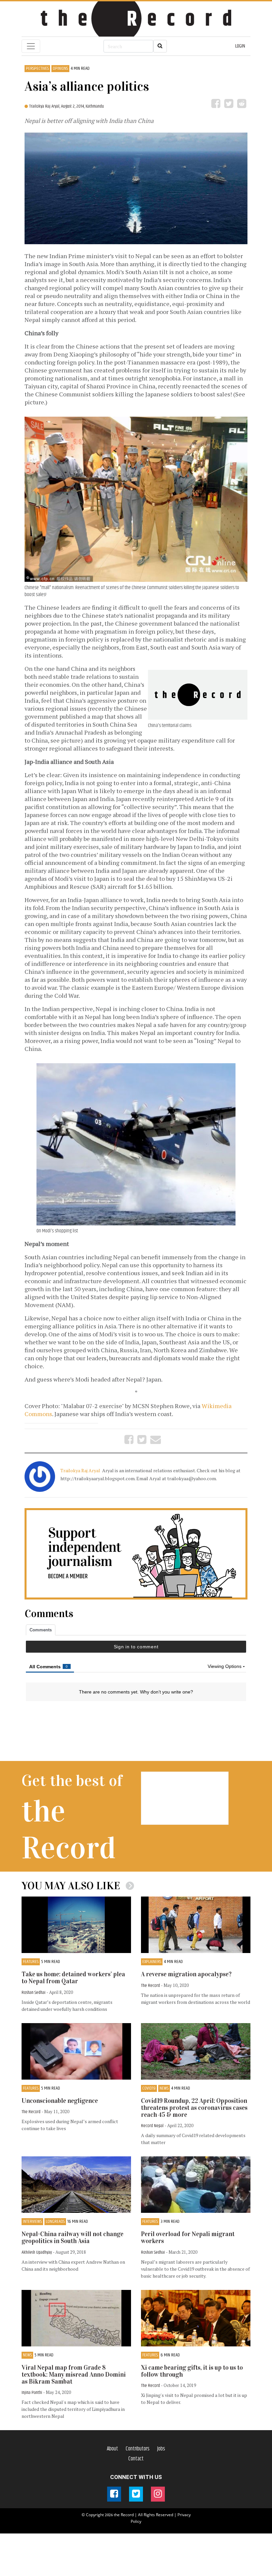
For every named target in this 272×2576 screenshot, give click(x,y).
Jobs (161, 2449)
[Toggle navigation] (31, 46)
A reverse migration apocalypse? (186, 1974)
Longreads (55, 2222)
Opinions (60, 69)
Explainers (152, 1962)
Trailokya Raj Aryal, (45, 106)
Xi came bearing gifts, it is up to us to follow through (192, 2371)
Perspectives (37, 69)
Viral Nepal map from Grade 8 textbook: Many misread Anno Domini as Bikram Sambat (74, 2374)
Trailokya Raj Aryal (81, 1470)
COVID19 (149, 2088)
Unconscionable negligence (60, 2101)
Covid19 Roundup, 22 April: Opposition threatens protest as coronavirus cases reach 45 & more (194, 2108)
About (112, 2449)
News (164, 2088)
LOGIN (240, 46)
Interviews (32, 2222)
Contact (136, 2459)
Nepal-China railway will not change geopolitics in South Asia (72, 2237)
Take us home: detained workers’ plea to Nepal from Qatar (73, 1978)
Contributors (138, 2449)
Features (31, 1962)
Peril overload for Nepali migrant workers (188, 2237)
